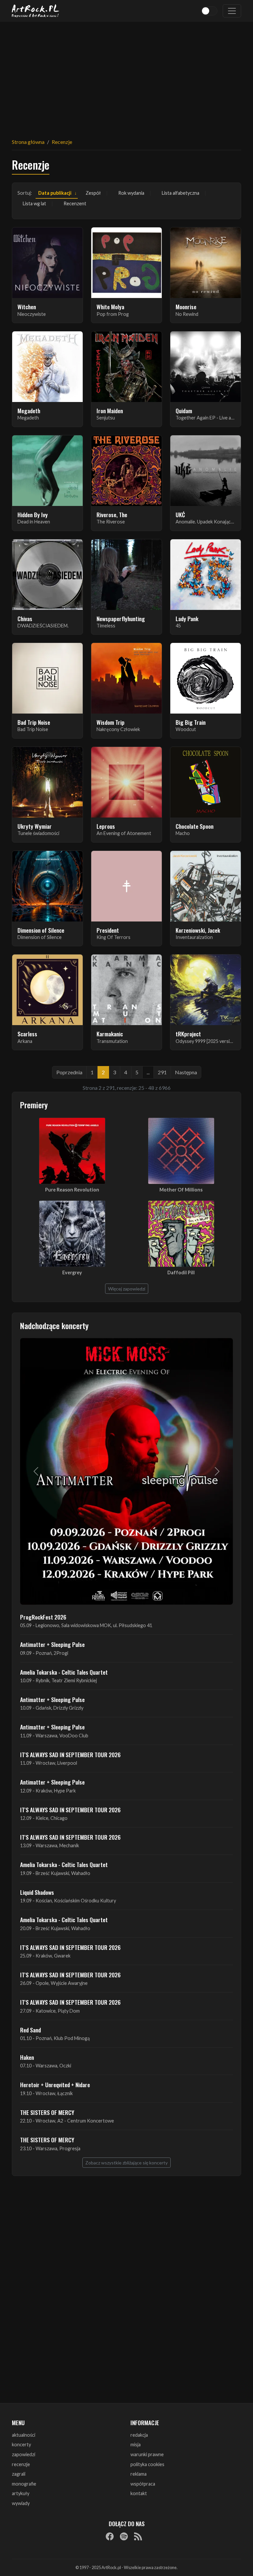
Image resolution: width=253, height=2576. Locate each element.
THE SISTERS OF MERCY (47, 2112)
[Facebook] (110, 2536)
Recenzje (62, 142)
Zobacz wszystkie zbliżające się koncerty (126, 2163)
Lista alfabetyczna (181, 193)
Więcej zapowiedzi (127, 1289)
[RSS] (138, 2536)
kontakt (139, 2493)
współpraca (143, 2484)
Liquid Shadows (37, 1892)
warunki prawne (147, 2454)
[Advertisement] (126, 76)
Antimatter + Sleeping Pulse (52, 1644)
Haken (27, 2057)
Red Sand (30, 2030)
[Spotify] (124, 2536)
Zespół (93, 193)
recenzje (21, 2464)
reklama (139, 2474)
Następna (186, 1072)
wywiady (21, 2503)
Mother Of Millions (181, 1190)
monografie (24, 2484)
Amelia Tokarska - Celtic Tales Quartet (64, 1672)
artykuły (21, 2493)
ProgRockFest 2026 (43, 1617)
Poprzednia (69, 1072)
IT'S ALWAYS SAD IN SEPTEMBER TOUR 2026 (70, 1755)
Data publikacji (55, 193)
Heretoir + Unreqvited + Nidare (55, 2085)
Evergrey (72, 1272)
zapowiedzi (24, 2454)
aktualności (24, 2435)
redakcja (139, 2435)
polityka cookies (147, 2464)
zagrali (19, 2474)
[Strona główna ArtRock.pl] (36, 11)
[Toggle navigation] (232, 11)
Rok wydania (131, 193)
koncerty (21, 2444)
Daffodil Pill (181, 1272)
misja (136, 2444)
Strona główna (28, 142)
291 (162, 1072)
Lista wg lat (34, 203)
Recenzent (75, 203)
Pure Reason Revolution (72, 1190)
